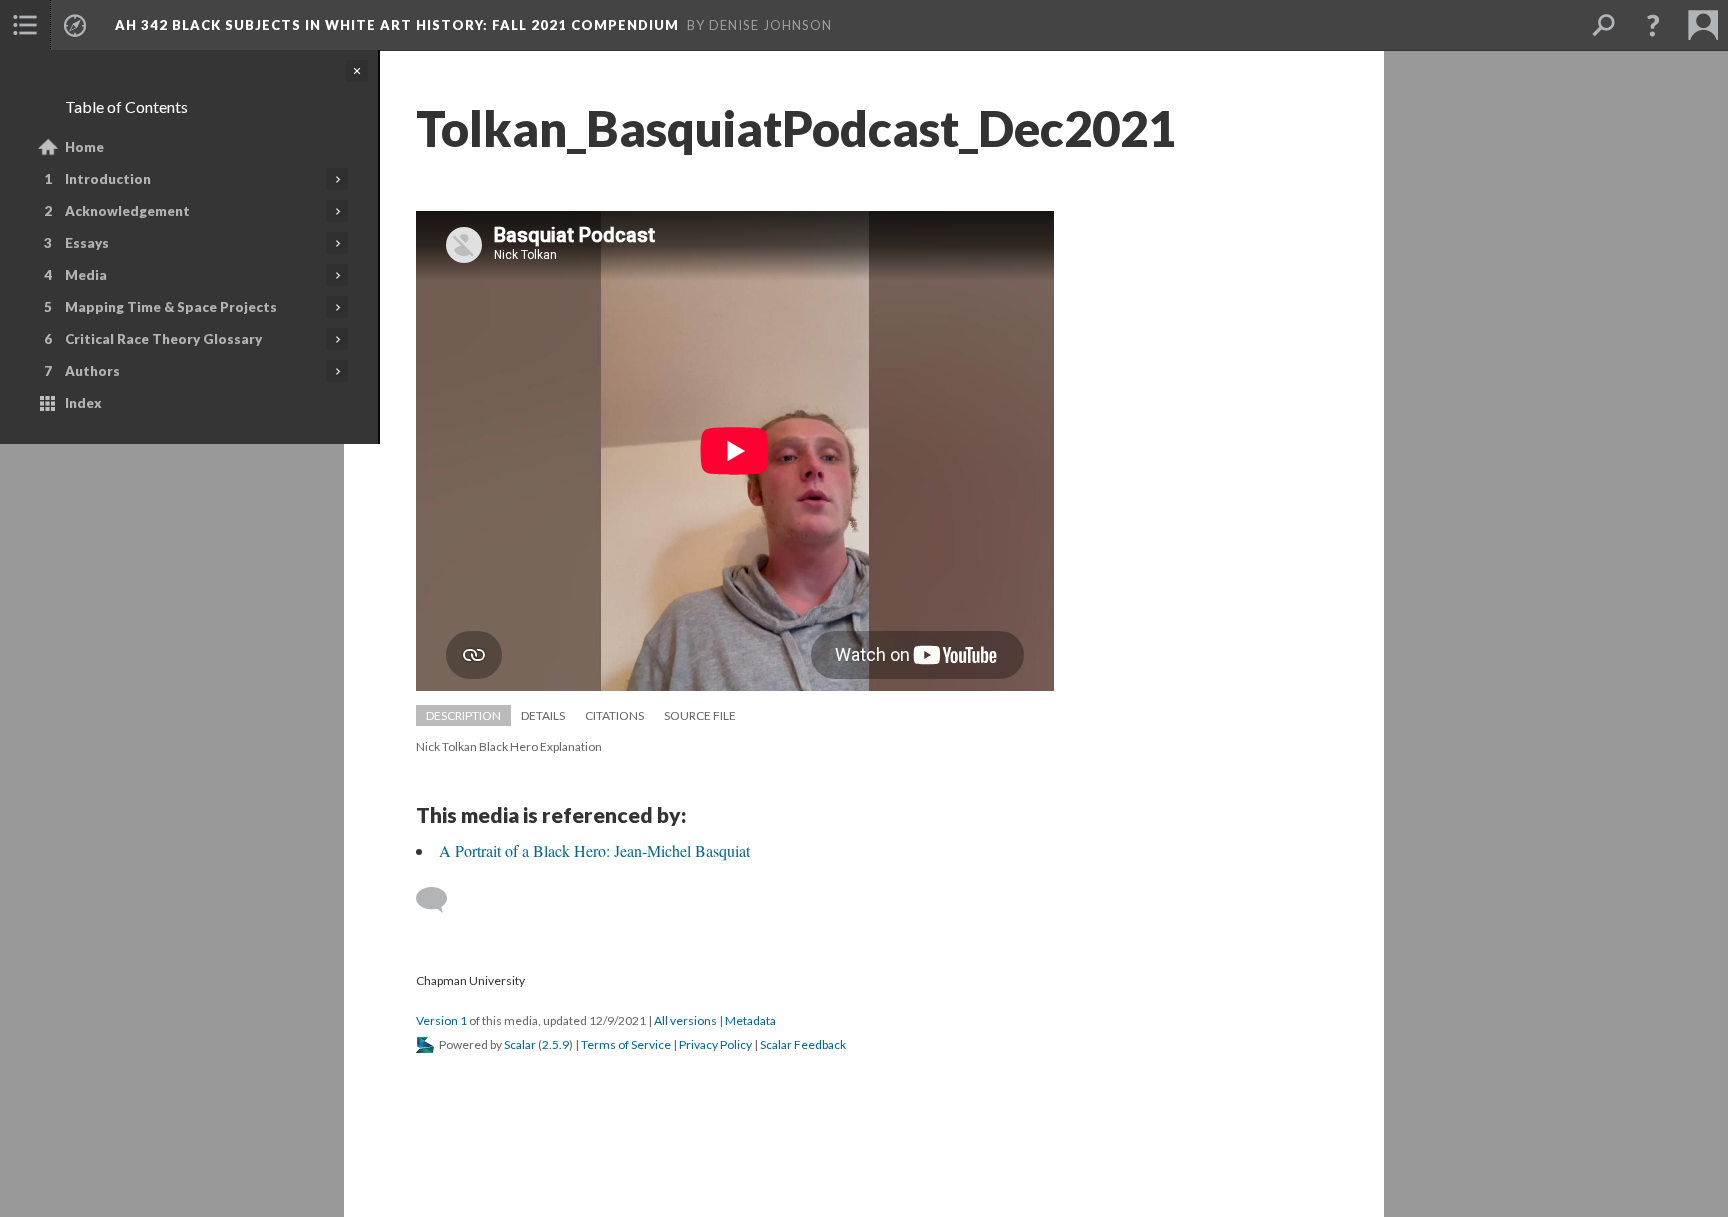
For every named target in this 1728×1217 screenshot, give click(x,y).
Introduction (108, 179)
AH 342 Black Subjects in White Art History (397, 25)
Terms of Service (626, 1044)
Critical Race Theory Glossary (163, 339)
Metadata (750, 1020)
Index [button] (83, 403)
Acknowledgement (127, 211)
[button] (25, 25)
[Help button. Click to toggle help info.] (1653, 25)
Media (86, 275)
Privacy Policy (715, 1044)
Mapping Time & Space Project (171, 307)
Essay (87, 243)
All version (685, 1020)
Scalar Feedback (803, 1044)
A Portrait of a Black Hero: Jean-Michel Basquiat (594, 850)
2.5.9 (555, 1044)
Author (92, 371)
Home (84, 147)
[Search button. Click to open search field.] (1603, 25)
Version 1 (441, 1020)
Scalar (520, 1044)
